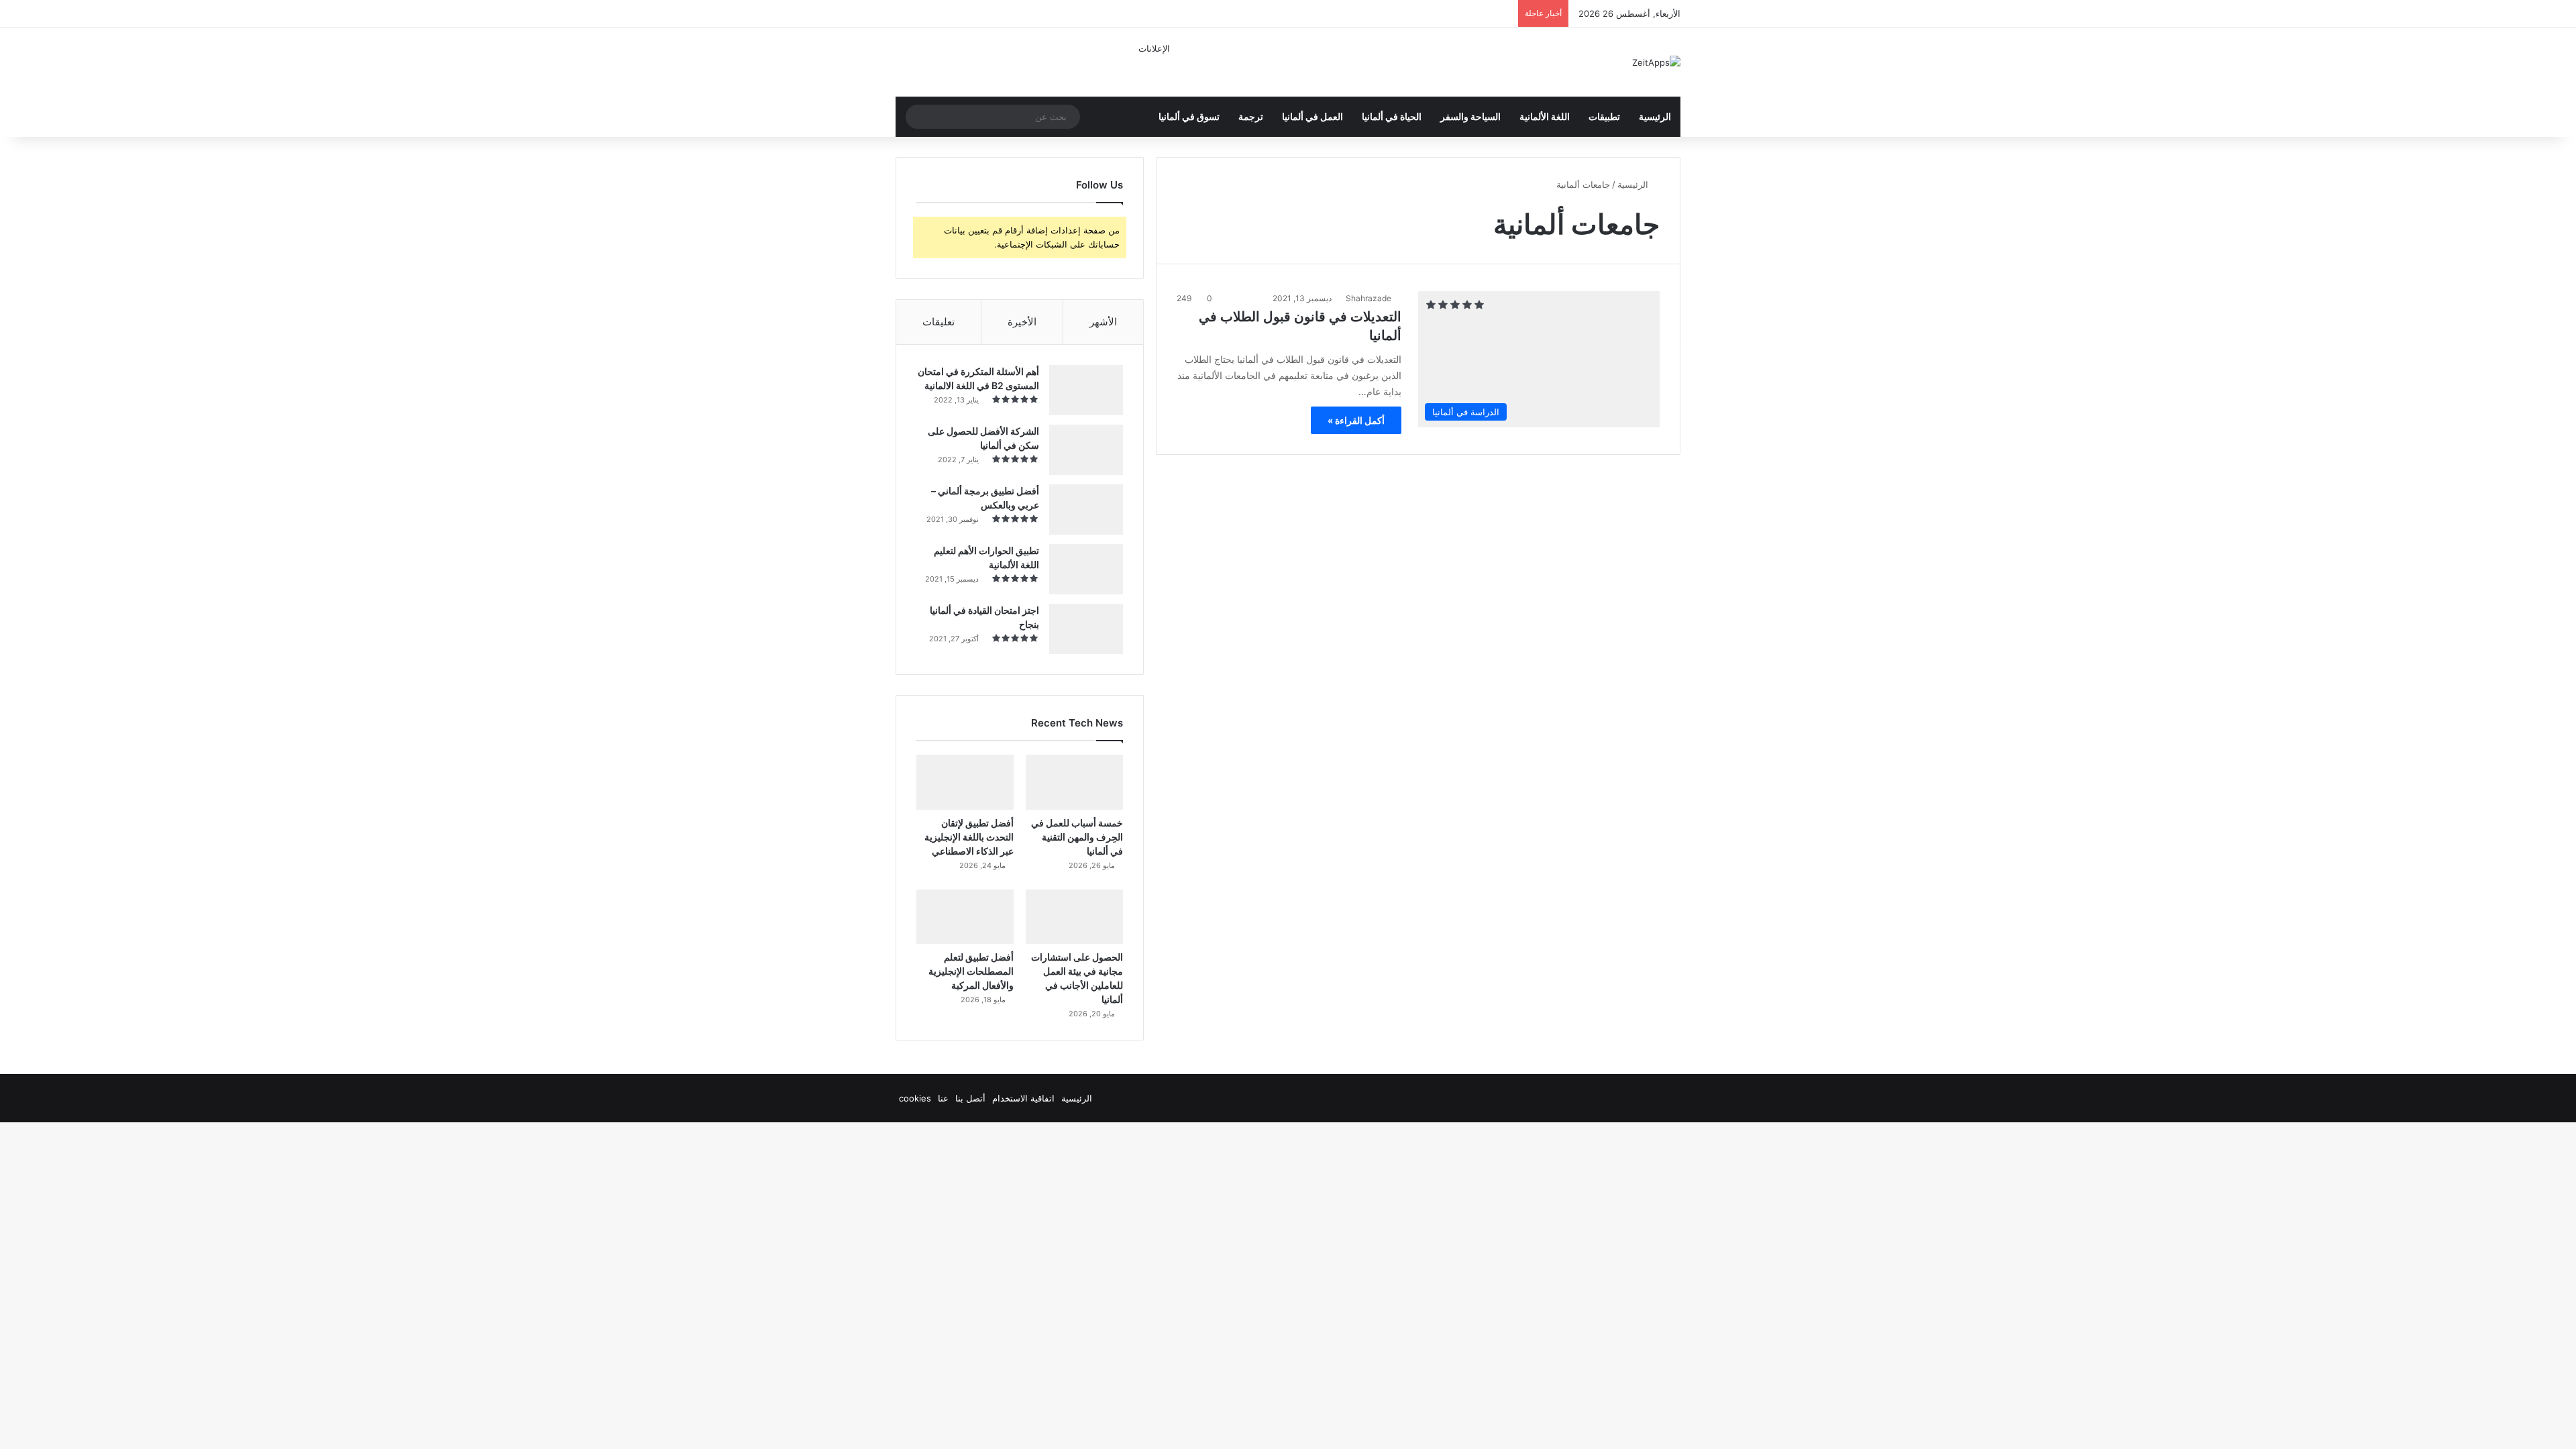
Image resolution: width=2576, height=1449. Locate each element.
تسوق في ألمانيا (1189, 116)
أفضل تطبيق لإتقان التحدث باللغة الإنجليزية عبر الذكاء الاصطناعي (969, 837)
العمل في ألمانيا (1312, 116)
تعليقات (938, 322)
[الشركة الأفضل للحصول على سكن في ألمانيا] (1086, 450)
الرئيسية (1655, 116)
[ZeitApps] (1656, 62)
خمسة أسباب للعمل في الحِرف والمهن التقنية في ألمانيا (1077, 837)
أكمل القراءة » (1356, 420)
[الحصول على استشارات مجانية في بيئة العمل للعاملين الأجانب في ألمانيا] (1074, 917)
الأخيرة (1022, 322)
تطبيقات (1604, 116)
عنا (943, 1098)
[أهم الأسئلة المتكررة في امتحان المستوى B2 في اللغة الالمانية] (1086, 390)
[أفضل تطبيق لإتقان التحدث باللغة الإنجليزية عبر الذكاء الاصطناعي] (965, 782)
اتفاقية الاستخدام (1023, 1098)
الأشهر (1103, 322)
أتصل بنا (970, 1098)
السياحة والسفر (1470, 116)
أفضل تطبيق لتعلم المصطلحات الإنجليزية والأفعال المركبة (971, 971)
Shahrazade (1368, 298)
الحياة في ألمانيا (1392, 116)
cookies (915, 1098)
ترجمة (1251, 116)
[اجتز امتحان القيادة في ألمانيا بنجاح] (1086, 629)
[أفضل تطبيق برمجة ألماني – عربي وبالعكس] (1086, 509)
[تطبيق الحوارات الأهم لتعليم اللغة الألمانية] (1086, 569)
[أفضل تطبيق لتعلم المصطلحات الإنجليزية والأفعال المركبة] (965, 917)
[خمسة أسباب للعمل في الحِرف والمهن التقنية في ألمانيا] (1074, 782)
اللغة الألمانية (1545, 116)
